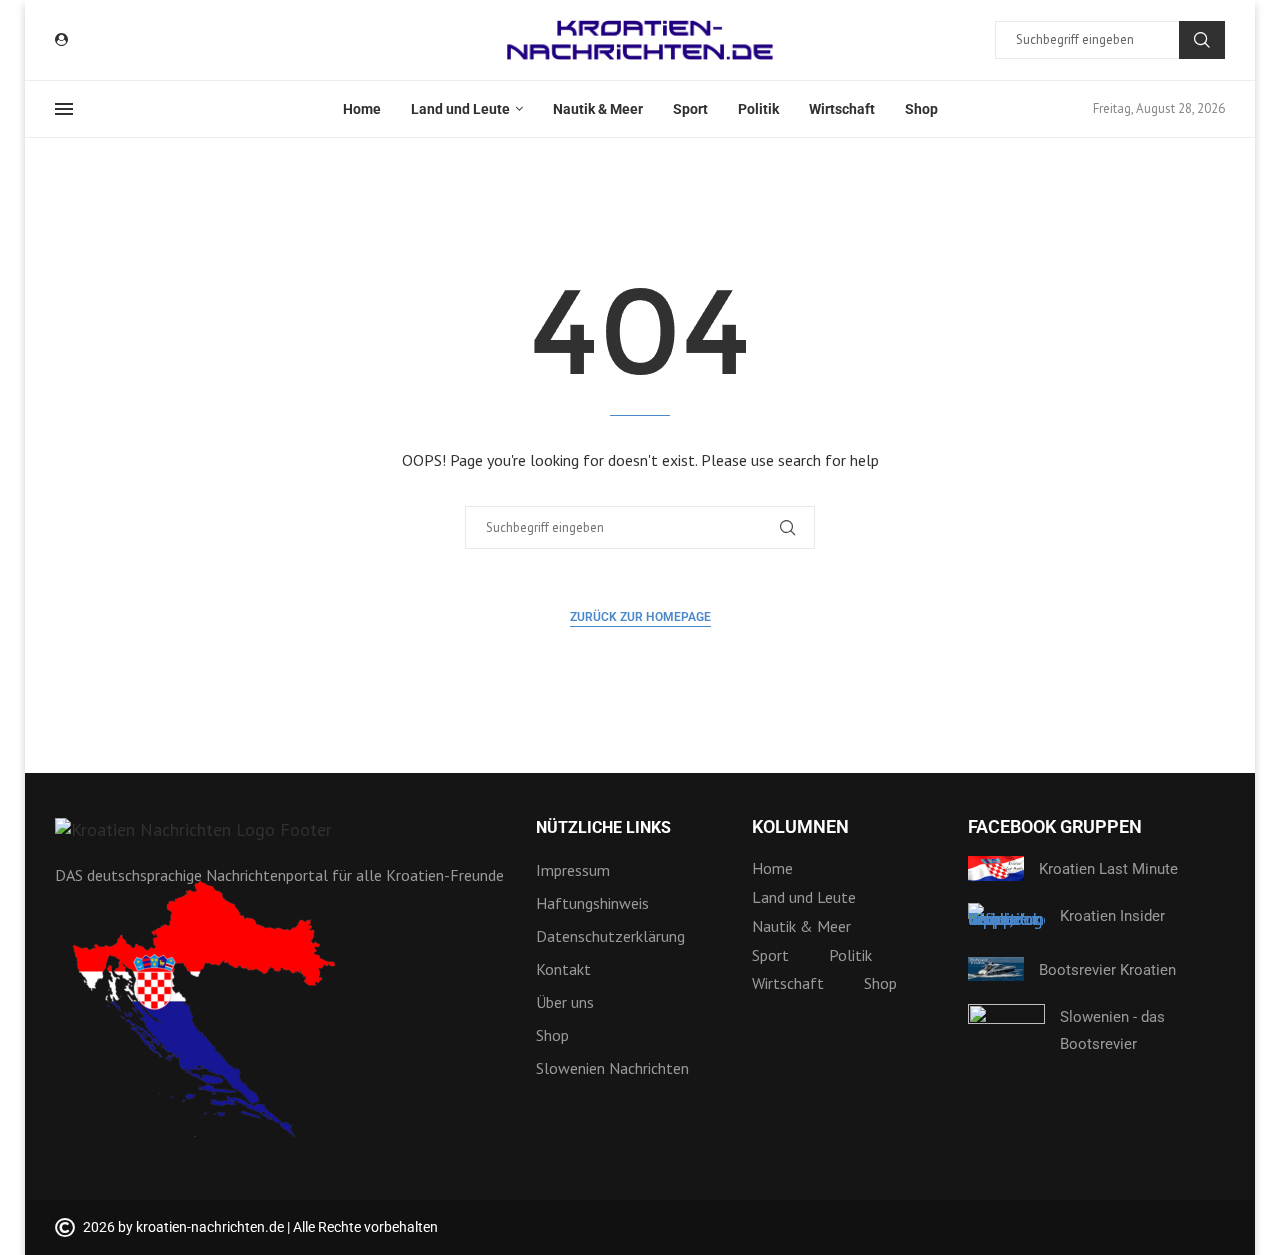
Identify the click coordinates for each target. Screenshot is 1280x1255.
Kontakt (563, 969)
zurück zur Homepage (640, 617)
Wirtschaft (842, 109)
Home (362, 109)
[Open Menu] (64, 109)
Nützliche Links (603, 828)
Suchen (1202, 40)
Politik (758, 109)
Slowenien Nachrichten (612, 1068)
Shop (921, 109)
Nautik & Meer (598, 109)
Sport (690, 109)
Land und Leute (460, 109)
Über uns (565, 1002)
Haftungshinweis (592, 903)
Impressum (573, 870)
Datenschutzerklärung (610, 936)
